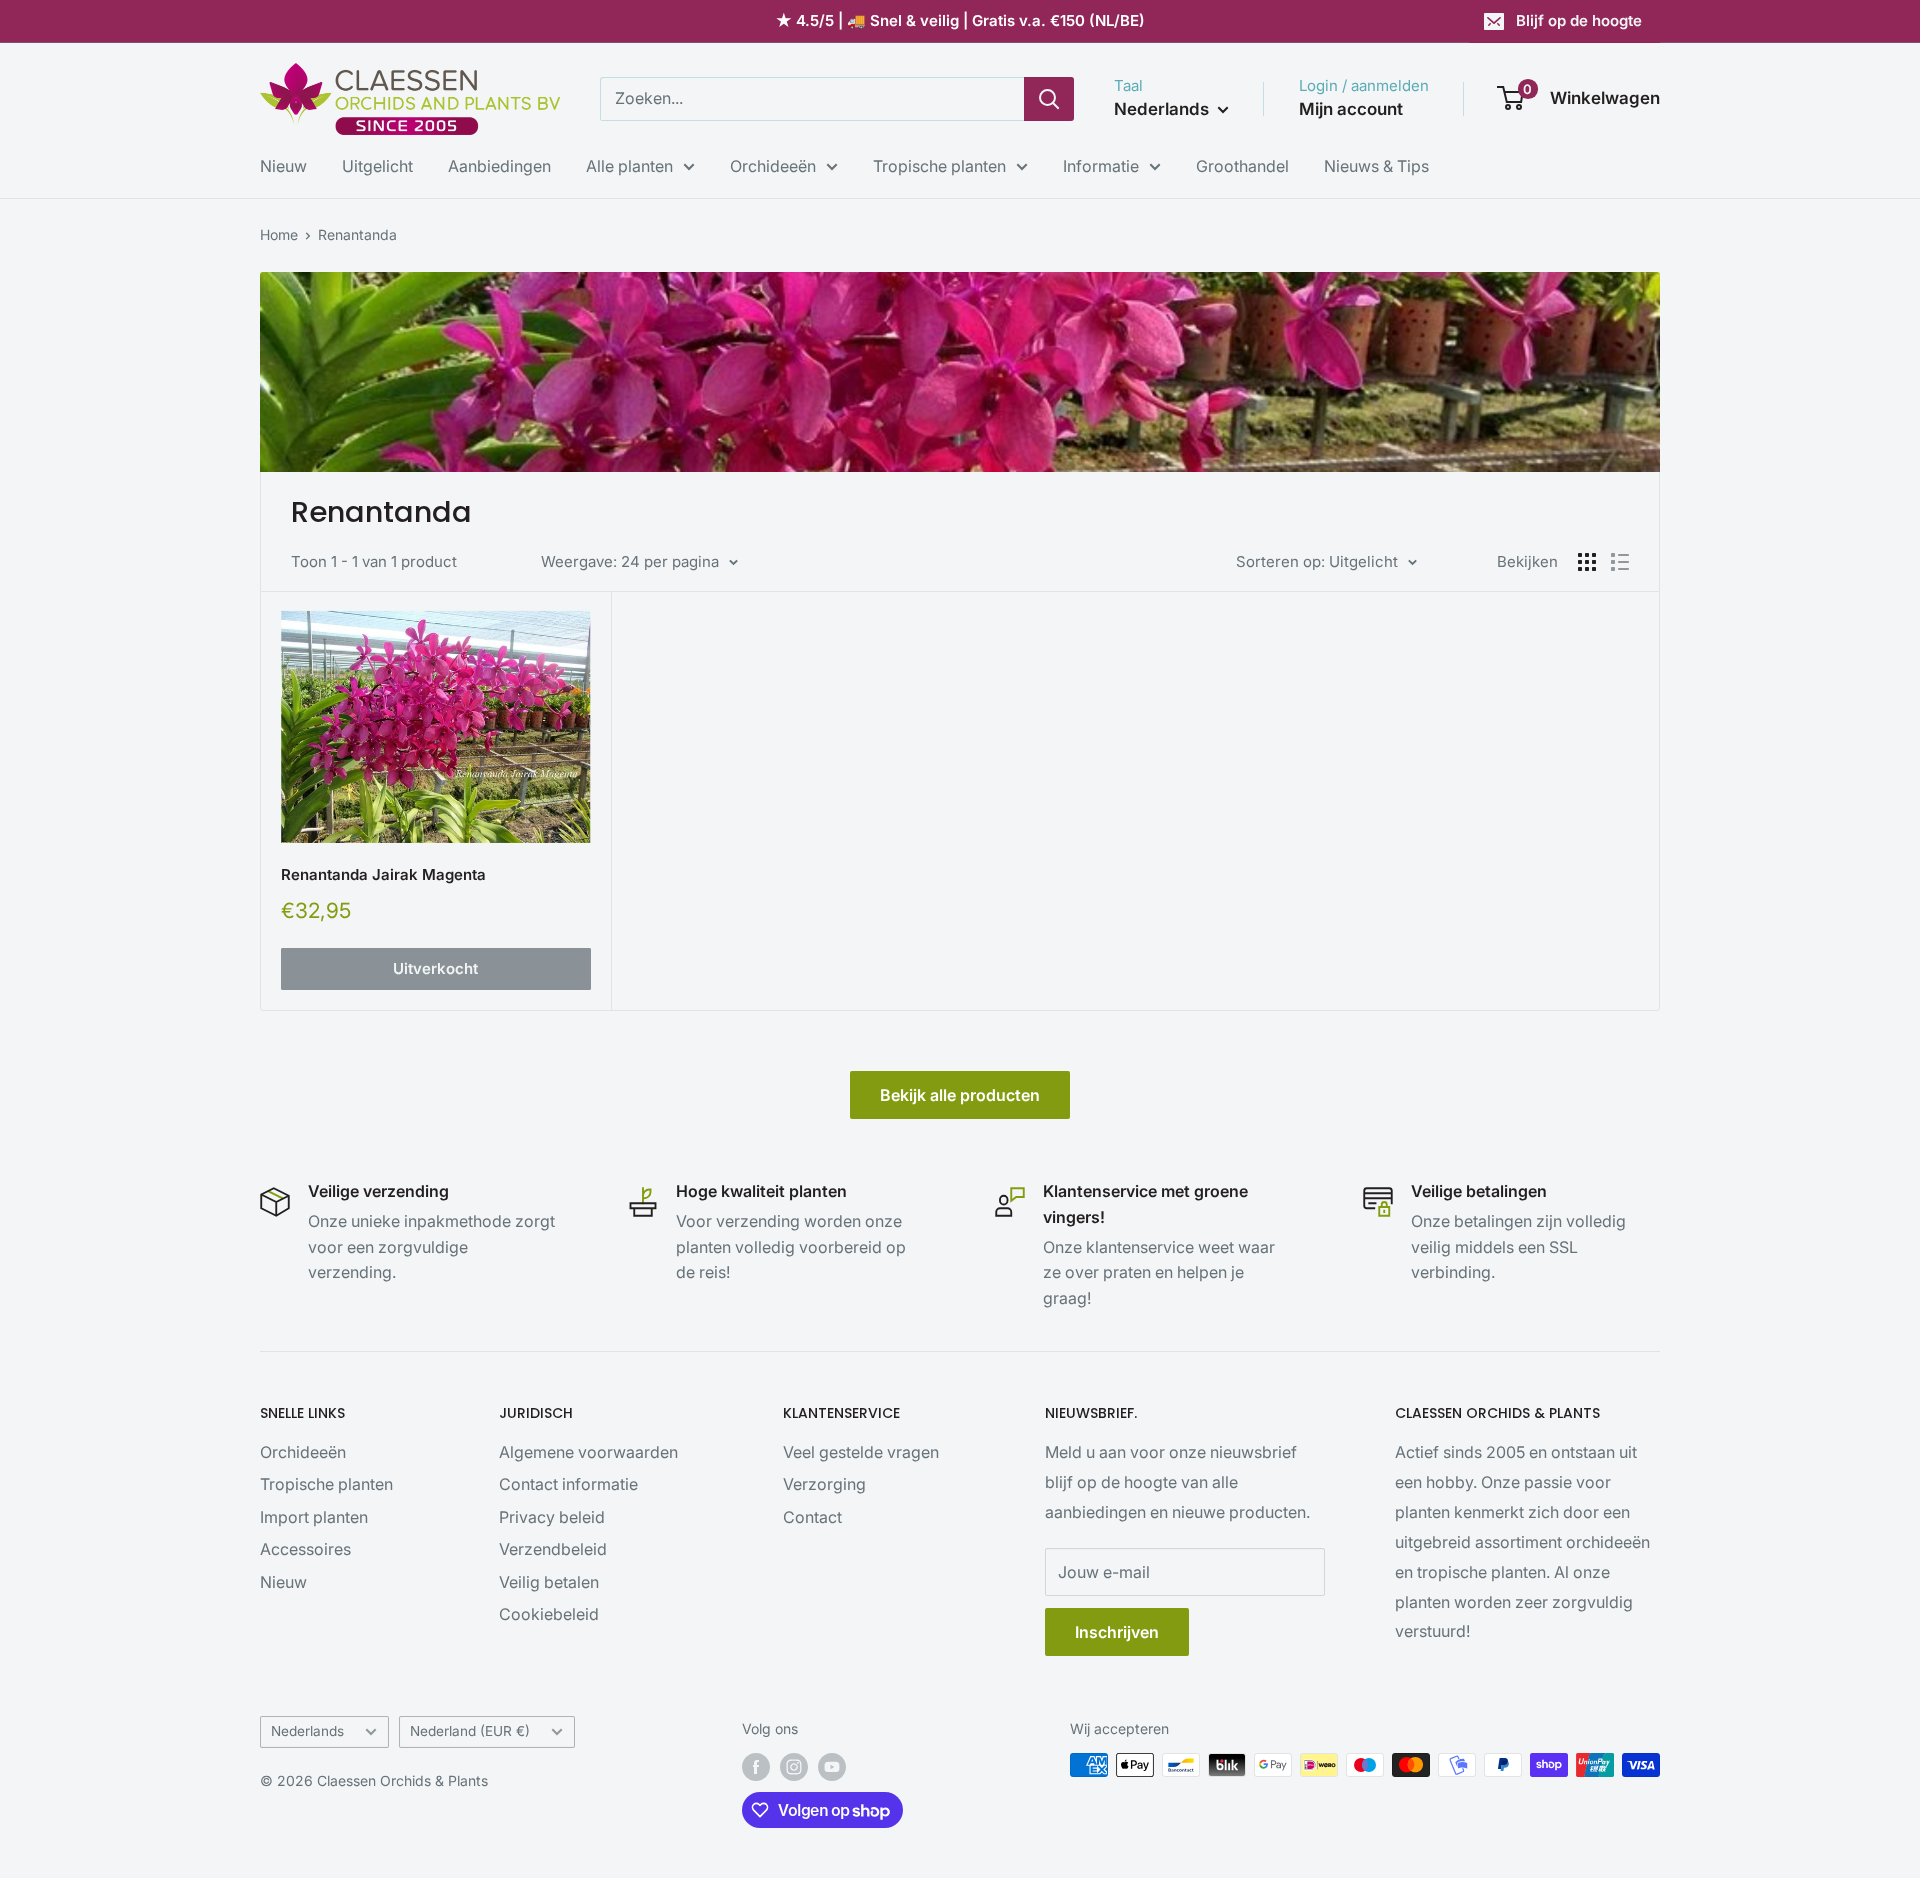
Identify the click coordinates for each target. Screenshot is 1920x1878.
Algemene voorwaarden (588, 1452)
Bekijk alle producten (960, 1095)
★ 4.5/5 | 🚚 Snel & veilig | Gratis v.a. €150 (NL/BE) (960, 20)
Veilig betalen (549, 1582)
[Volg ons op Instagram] (794, 1767)
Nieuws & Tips (1376, 166)
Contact (812, 1517)
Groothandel (1242, 166)
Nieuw (283, 166)
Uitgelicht (377, 166)
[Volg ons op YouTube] (832, 1767)
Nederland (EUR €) (470, 1731)
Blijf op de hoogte (1579, 20)
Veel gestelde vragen (861, 1452)
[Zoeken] (1049, 99)
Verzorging (824, 1484)
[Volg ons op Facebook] (756, 1767)
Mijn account (1351, 109)
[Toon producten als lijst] (1620, 562)
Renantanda (357, 234)
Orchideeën (773, 166)
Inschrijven (1117, 1632)
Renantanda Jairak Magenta (383, 874)
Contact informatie (568, 1484)
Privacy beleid (552, 1517)
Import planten (314, 1517)
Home (279, 234)
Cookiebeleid (549, 1614)
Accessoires (305, 1549)
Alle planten (629, 166)
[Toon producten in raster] (1587, 562)
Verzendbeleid (553, 1549)
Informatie (1101, 166)
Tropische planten (939, 166)
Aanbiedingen (499, 166)
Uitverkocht (435, 968)
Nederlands (307, 1731)
